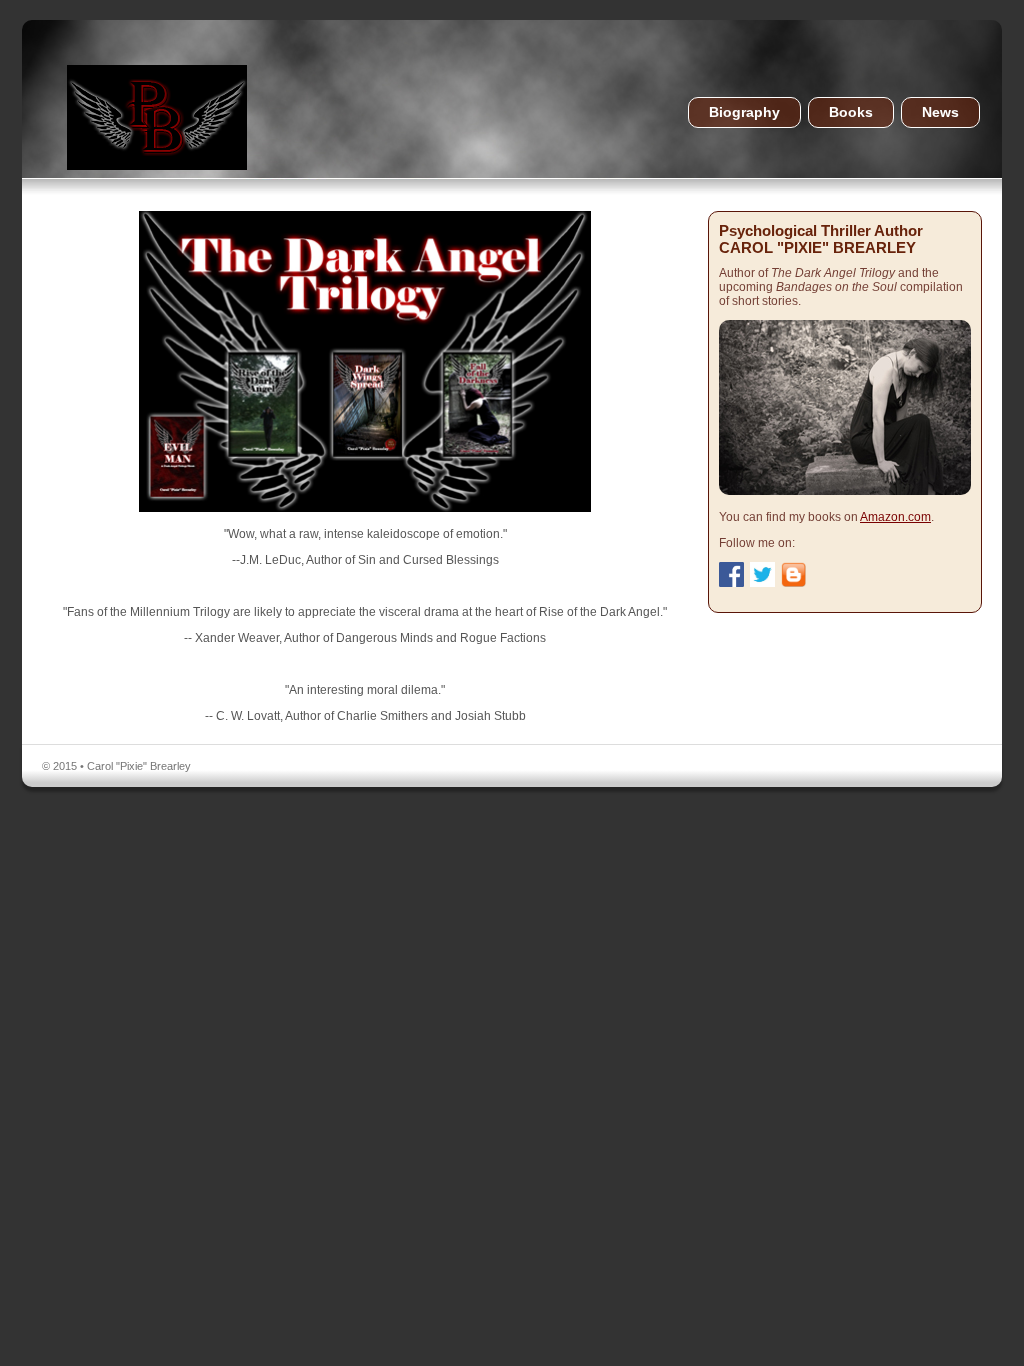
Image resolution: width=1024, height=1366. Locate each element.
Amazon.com (895, 517)
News (940, 112)
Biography (744, 112)
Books (851, 112)
